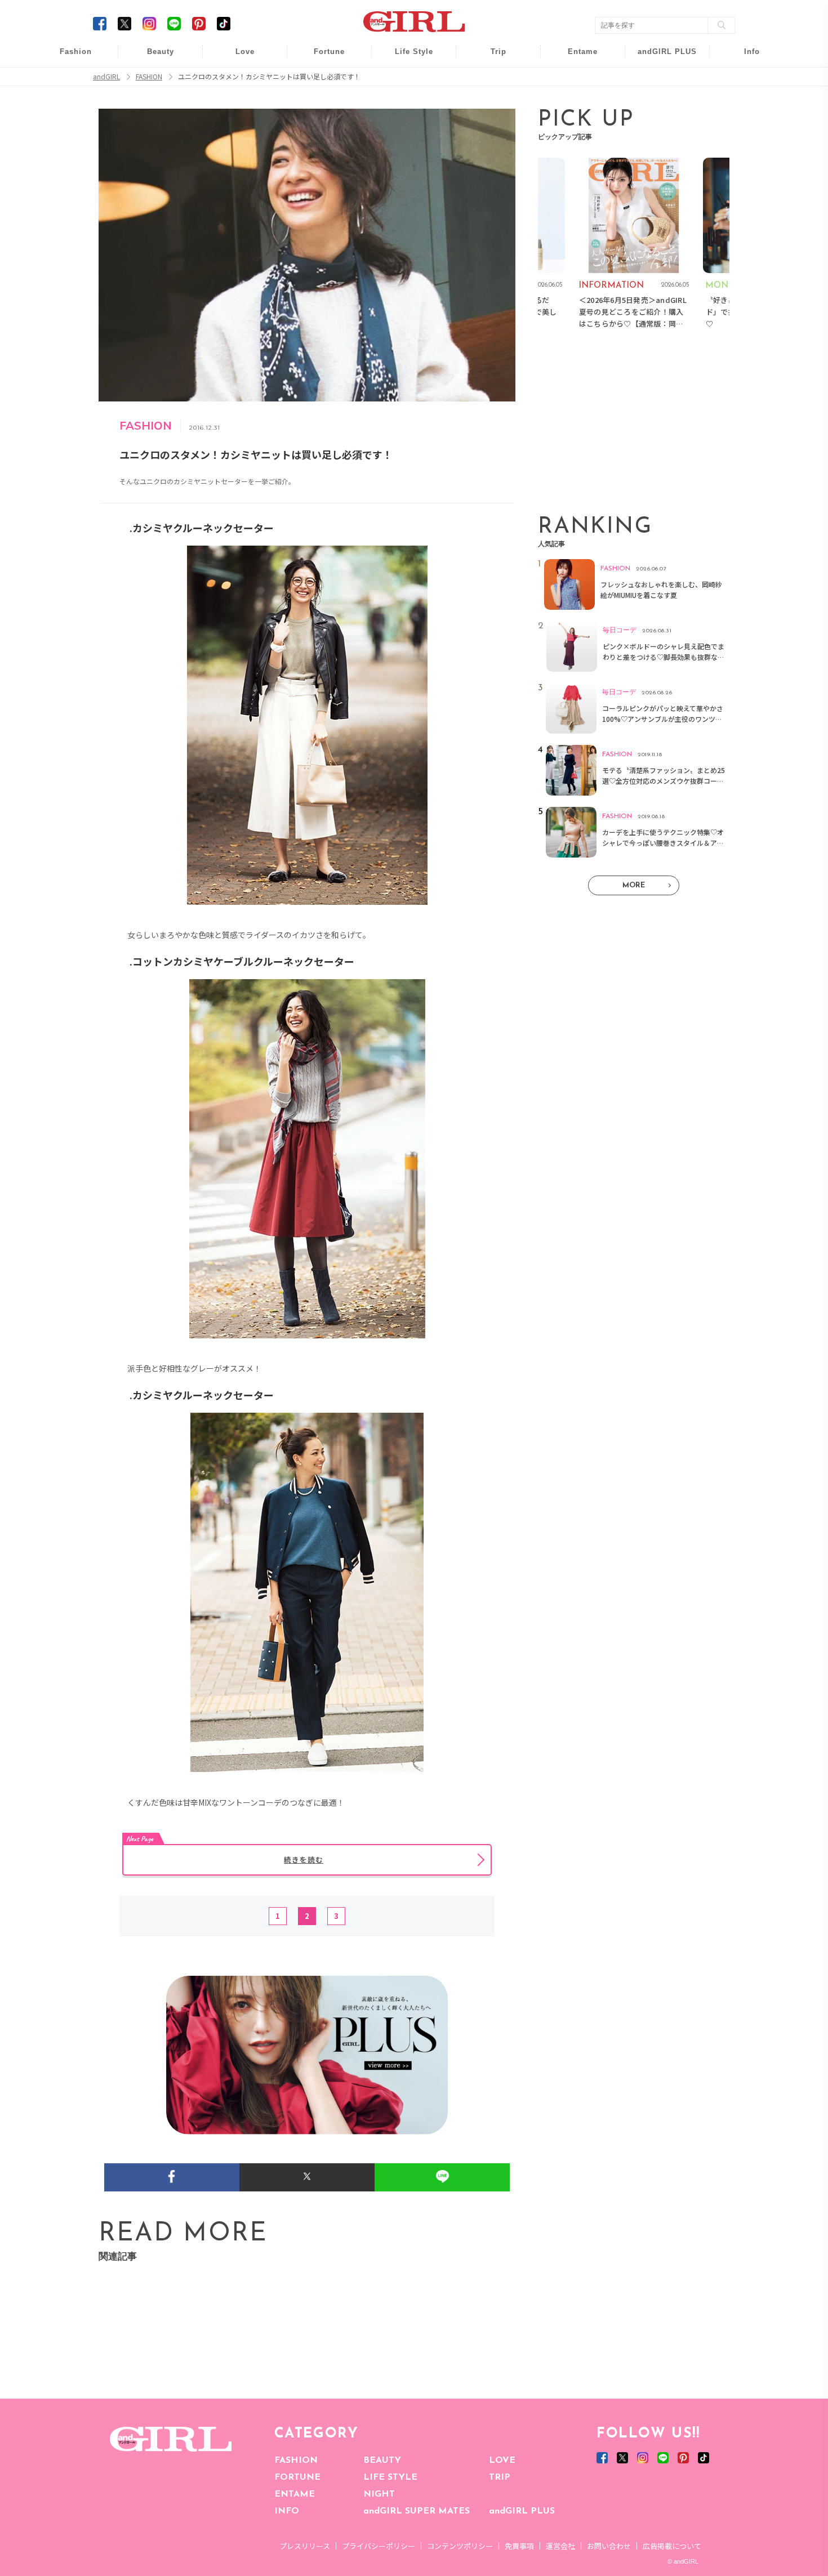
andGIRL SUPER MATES (417, 2511)
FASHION (296, 2461)
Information (660, 122)
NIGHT (379, 2494)
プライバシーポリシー (379, 2546)
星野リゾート (491, 80)
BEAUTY (382, 2461)
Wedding (237, 58)
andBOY (575, 58)
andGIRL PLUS (522, 2511)
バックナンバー (744, 80)
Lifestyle (660, 101)
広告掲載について (672, 2546)
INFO (287, 2511)
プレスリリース (305, 2546)
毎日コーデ (68, 58)
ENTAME (295, 2494)
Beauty (161, 52)
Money (406, 58)
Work (406, 80)
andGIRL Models (744, 122)
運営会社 (560, 2546)
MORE (634, 885)
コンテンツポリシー (460, 2546)
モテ (237, 80)
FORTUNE (297, 2477)
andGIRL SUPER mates (744, 144)
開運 (322, 58)
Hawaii (491, 58)
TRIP (500, 2477)
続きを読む (304, 1860)
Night (237, 101)
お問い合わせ (609, 2546)
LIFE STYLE (390, 2477)
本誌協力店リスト (744, 101)
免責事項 (519, 2546)
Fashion (660, 58)
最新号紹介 (744, 58)
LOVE (502, 2461)
